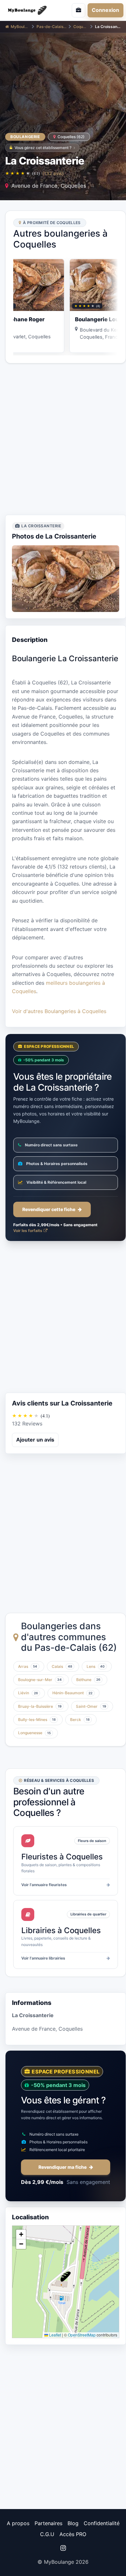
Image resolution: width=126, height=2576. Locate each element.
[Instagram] (63, 2548)
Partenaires (48, 2523)
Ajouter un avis (35, 1440)
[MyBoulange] (30, 10)
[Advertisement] (63, 439)
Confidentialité (102, 2523)
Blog (73, 2523)
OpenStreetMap (82, 2335)
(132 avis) (53, 173)
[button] (66, 2277)
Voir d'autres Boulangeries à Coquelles (59, 1011)
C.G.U (47, 2534)
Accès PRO (73, 2534)
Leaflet (55, 2335)
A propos (18, 2523)
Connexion (105, 10)
